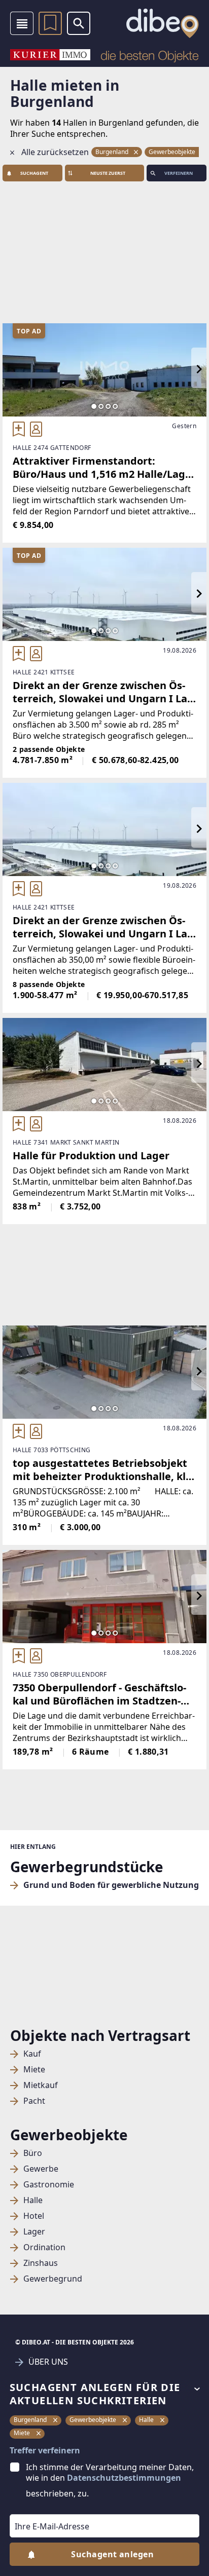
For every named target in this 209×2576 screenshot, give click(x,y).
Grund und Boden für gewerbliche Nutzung (111, 1885)
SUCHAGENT (34, 173)
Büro (33, 2153)
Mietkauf (41, 2085)
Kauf (32, 2054)
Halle (33, 2200)
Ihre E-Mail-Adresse (39, 2507)
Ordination (44, 2247)
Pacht (34, 2101)
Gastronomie (49, 2185)
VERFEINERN (179, 173)
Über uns (48, 2362)
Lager (34, 2232)
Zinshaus (41, 2263)
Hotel (34, 2216)
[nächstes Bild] (199, 370)
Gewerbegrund (53, 2279)
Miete (34, 2070)
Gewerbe (41, 2169)
